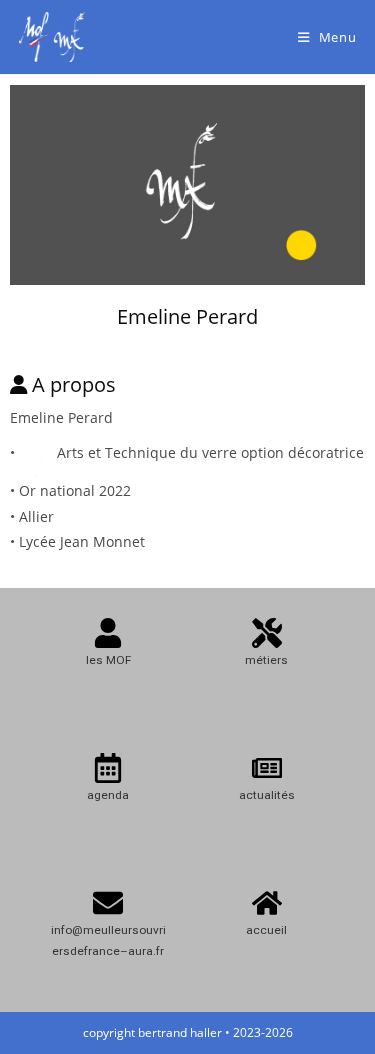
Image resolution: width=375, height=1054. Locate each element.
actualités (267, 795)
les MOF (108, 660)
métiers (266, 660)
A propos (74, 384)
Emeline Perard (187, 316)
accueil (266, 930)
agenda (108, 795)
